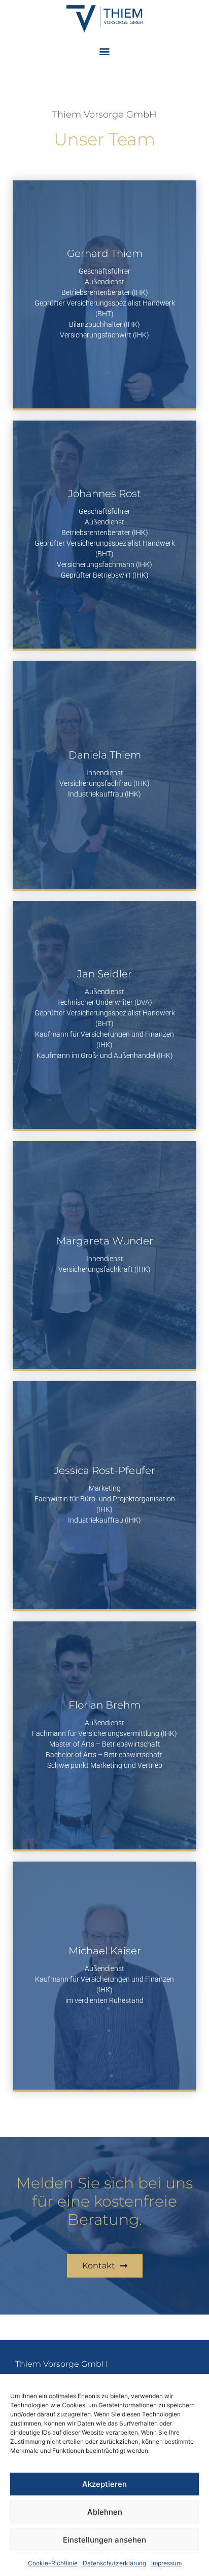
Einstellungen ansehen (104, 2540)
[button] (105, 51)
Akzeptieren (104, 2484)
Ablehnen (105, 2512)
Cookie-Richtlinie (53, 2563)
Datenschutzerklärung (114, 2563)
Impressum (166, 2563)
